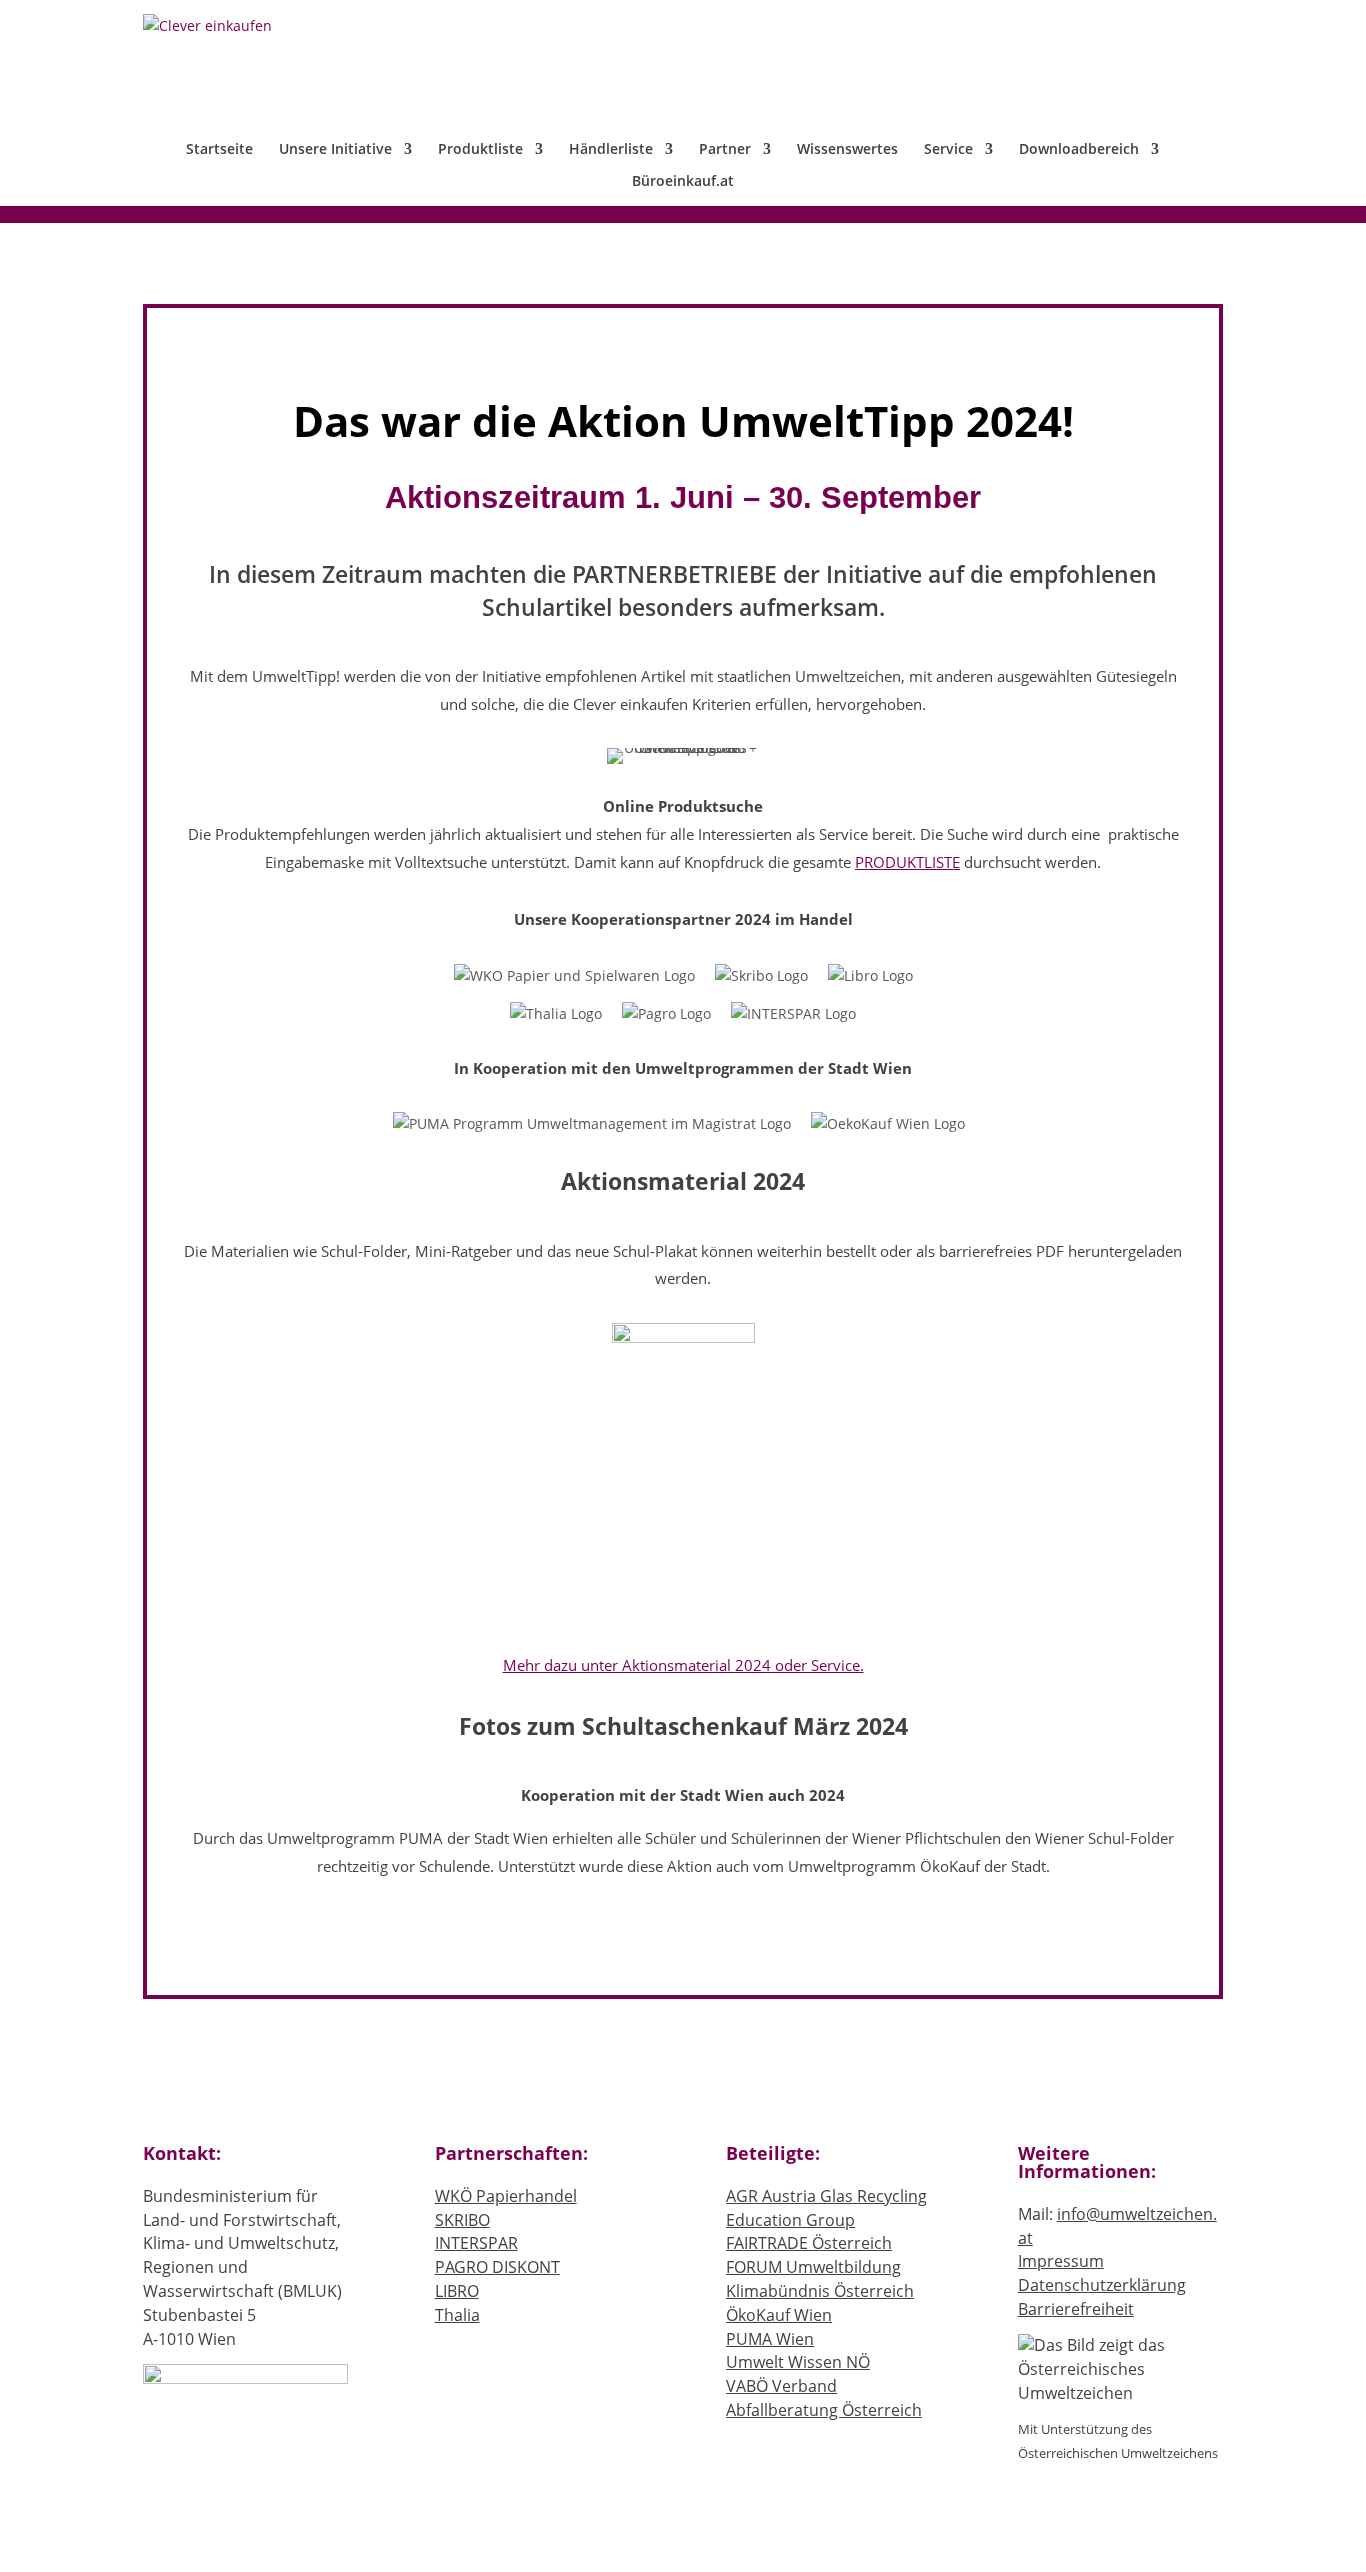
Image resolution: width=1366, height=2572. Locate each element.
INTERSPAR (476, 2243)
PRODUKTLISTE (907, 862)
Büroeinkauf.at (683, 182)
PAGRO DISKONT (497, 2267)
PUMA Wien (770, 2339)
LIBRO (457, 2291)
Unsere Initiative (335, 150)
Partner (725, 150)
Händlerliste (611, 150)
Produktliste (480, 150)
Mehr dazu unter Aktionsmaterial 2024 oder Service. (683, 1665)
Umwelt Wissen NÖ (798, 2362)
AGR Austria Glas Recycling (826, 2196)
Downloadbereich (1079, 150)
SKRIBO (462, 2220)
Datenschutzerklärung (1102, 2285)
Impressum (1061, 2261)
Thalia (457, 2315)
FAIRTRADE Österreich (809, 2243)
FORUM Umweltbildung (813, 2267)
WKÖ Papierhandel (506, 2196)
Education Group (790, 2220)
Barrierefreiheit (1076, 2309)
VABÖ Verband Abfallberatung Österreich (824, 2398)
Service (948, 150)
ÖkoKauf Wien (779, 2315)
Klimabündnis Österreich (820, 2291)
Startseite (219, 150)
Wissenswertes (847, 150)
